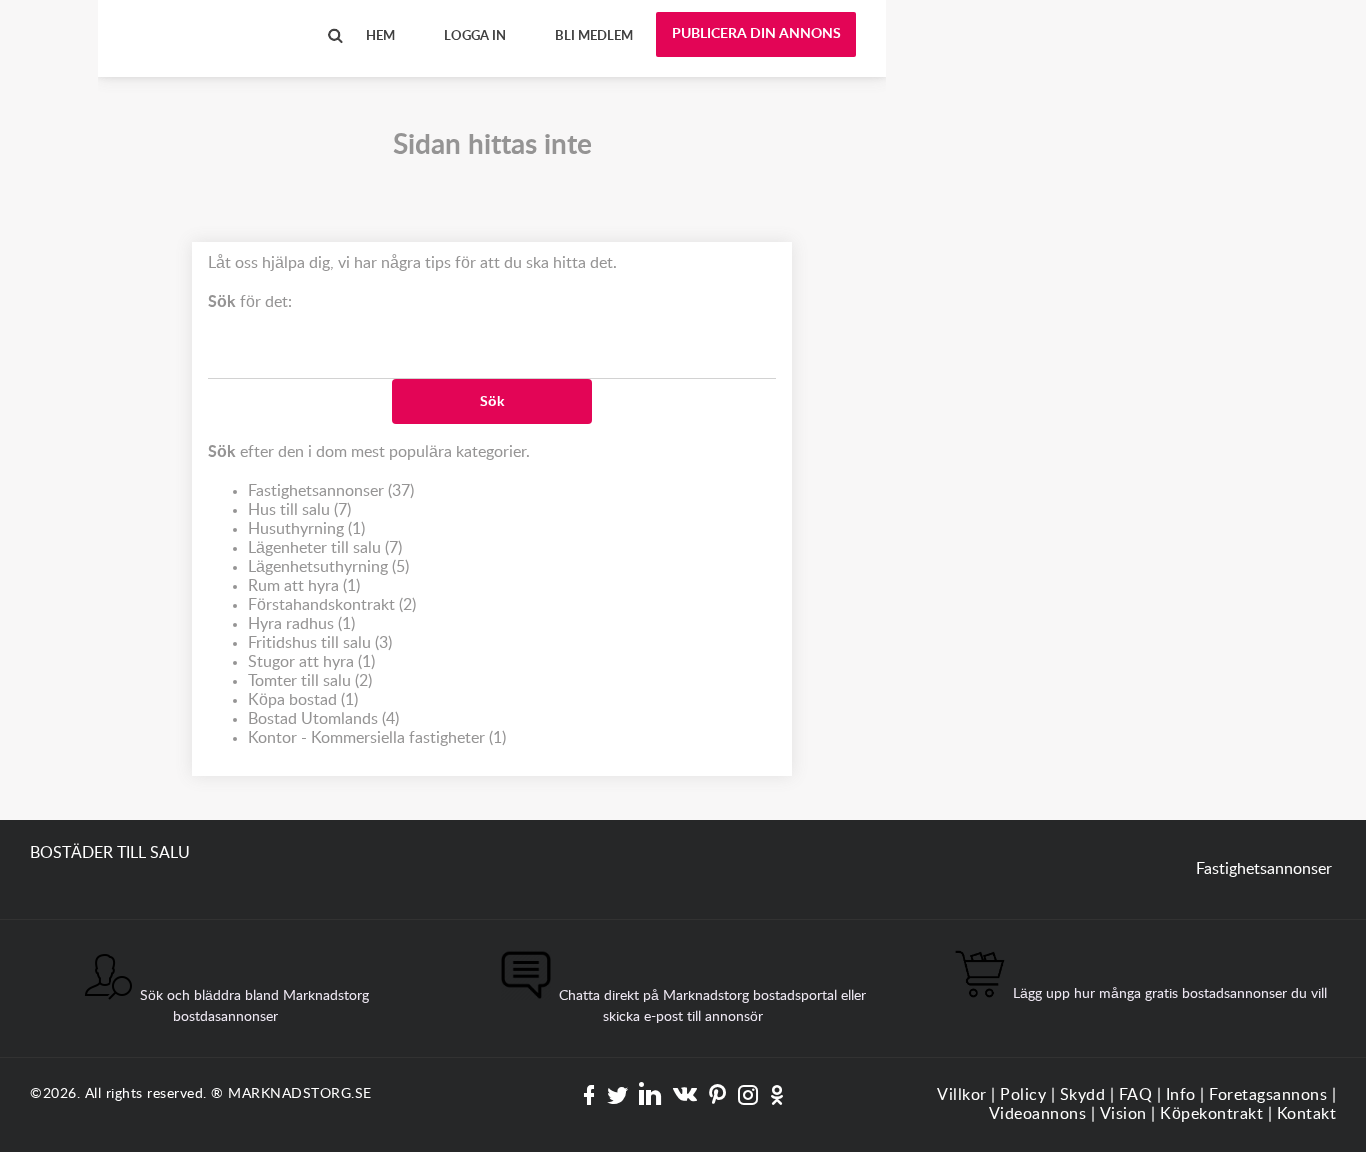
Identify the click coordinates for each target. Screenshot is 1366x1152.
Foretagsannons (1268, 1095)
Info (1181, 1095)
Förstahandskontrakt (332, 605)
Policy (1023, 1095)
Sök (492, 402)
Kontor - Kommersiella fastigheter (377, 738)
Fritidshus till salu (320, 643)
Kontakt (1307, 1114)
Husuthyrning (306, 529)
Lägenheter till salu (325, 548)
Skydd (1083, 1095)
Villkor (962, 1095)
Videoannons (1038, 1114)
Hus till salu (299, 510)
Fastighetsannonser (331, 491)
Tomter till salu (310, 681)
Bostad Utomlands (323, 719)
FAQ (1136, 1095)
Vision (1123, 1114)
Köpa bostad (303, 700)
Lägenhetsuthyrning (328, 567)
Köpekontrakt (1211, 1114)
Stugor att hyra (311, 662)
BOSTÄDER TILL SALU (208, 19)
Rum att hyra (304, 586)
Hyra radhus (301, 624)
